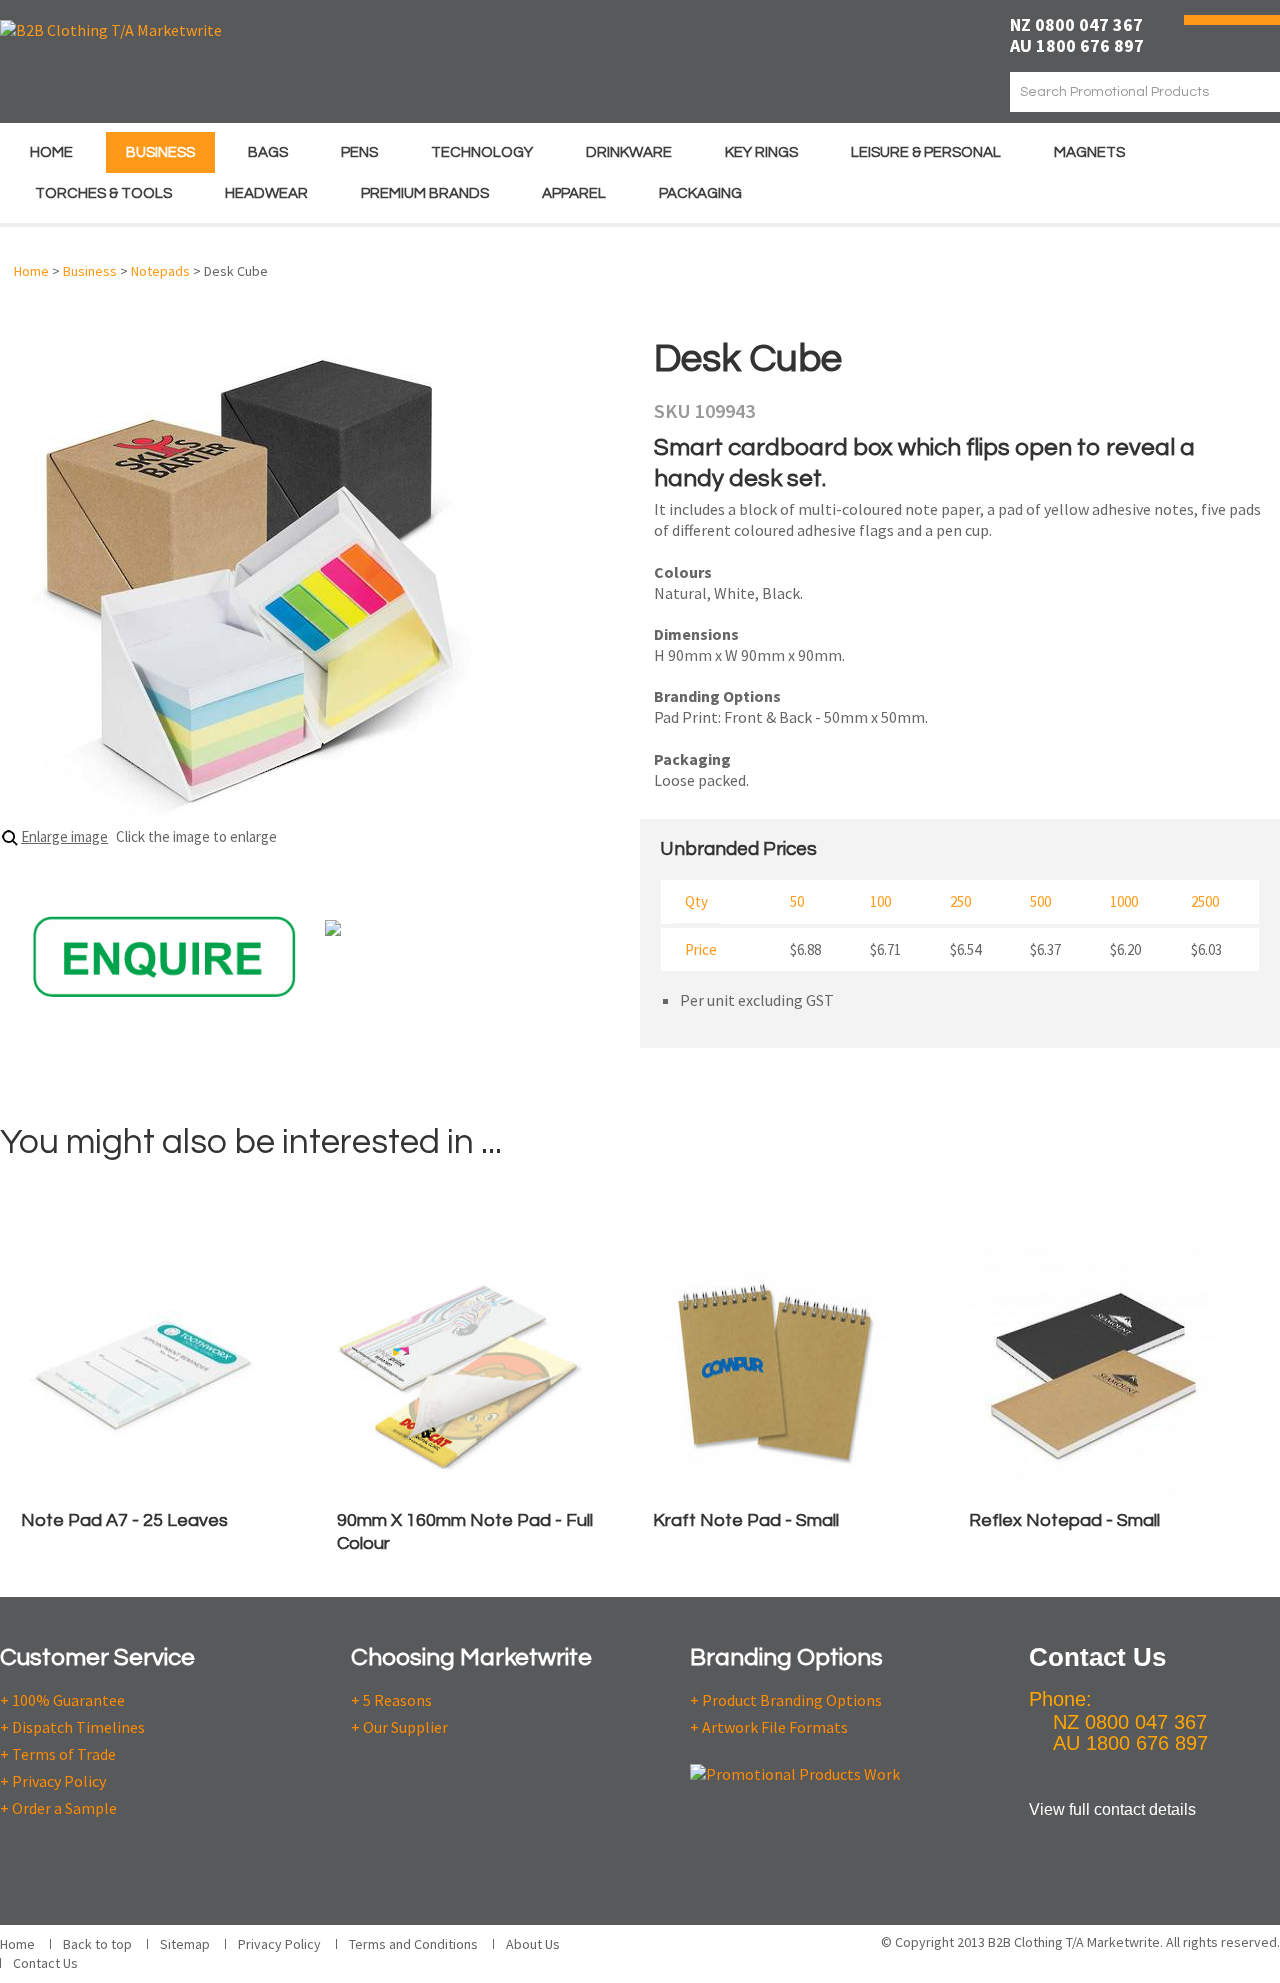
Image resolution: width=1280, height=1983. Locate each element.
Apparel (574, 193)
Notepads (160, 271)
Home (51, 152)
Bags (268, 152)
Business (160, 152)
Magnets (1089, 152)
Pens (359, 152)
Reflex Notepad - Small (1064, 1520)
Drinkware (629, 152)
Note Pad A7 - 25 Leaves (124, 1520)
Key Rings (761, 152)
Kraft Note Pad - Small (746, 1520)
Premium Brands (425, 193)
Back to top (97, 1944)
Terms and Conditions (413, 1944)
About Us (533, 1944)
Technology (482, 152)
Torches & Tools (103, 193)
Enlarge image (64, 836)
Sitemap (185, 1944)
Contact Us (45, 1963)
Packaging (700, 193)
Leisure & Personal (926, 152)
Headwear (266, 193)
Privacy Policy (279, 1944)
